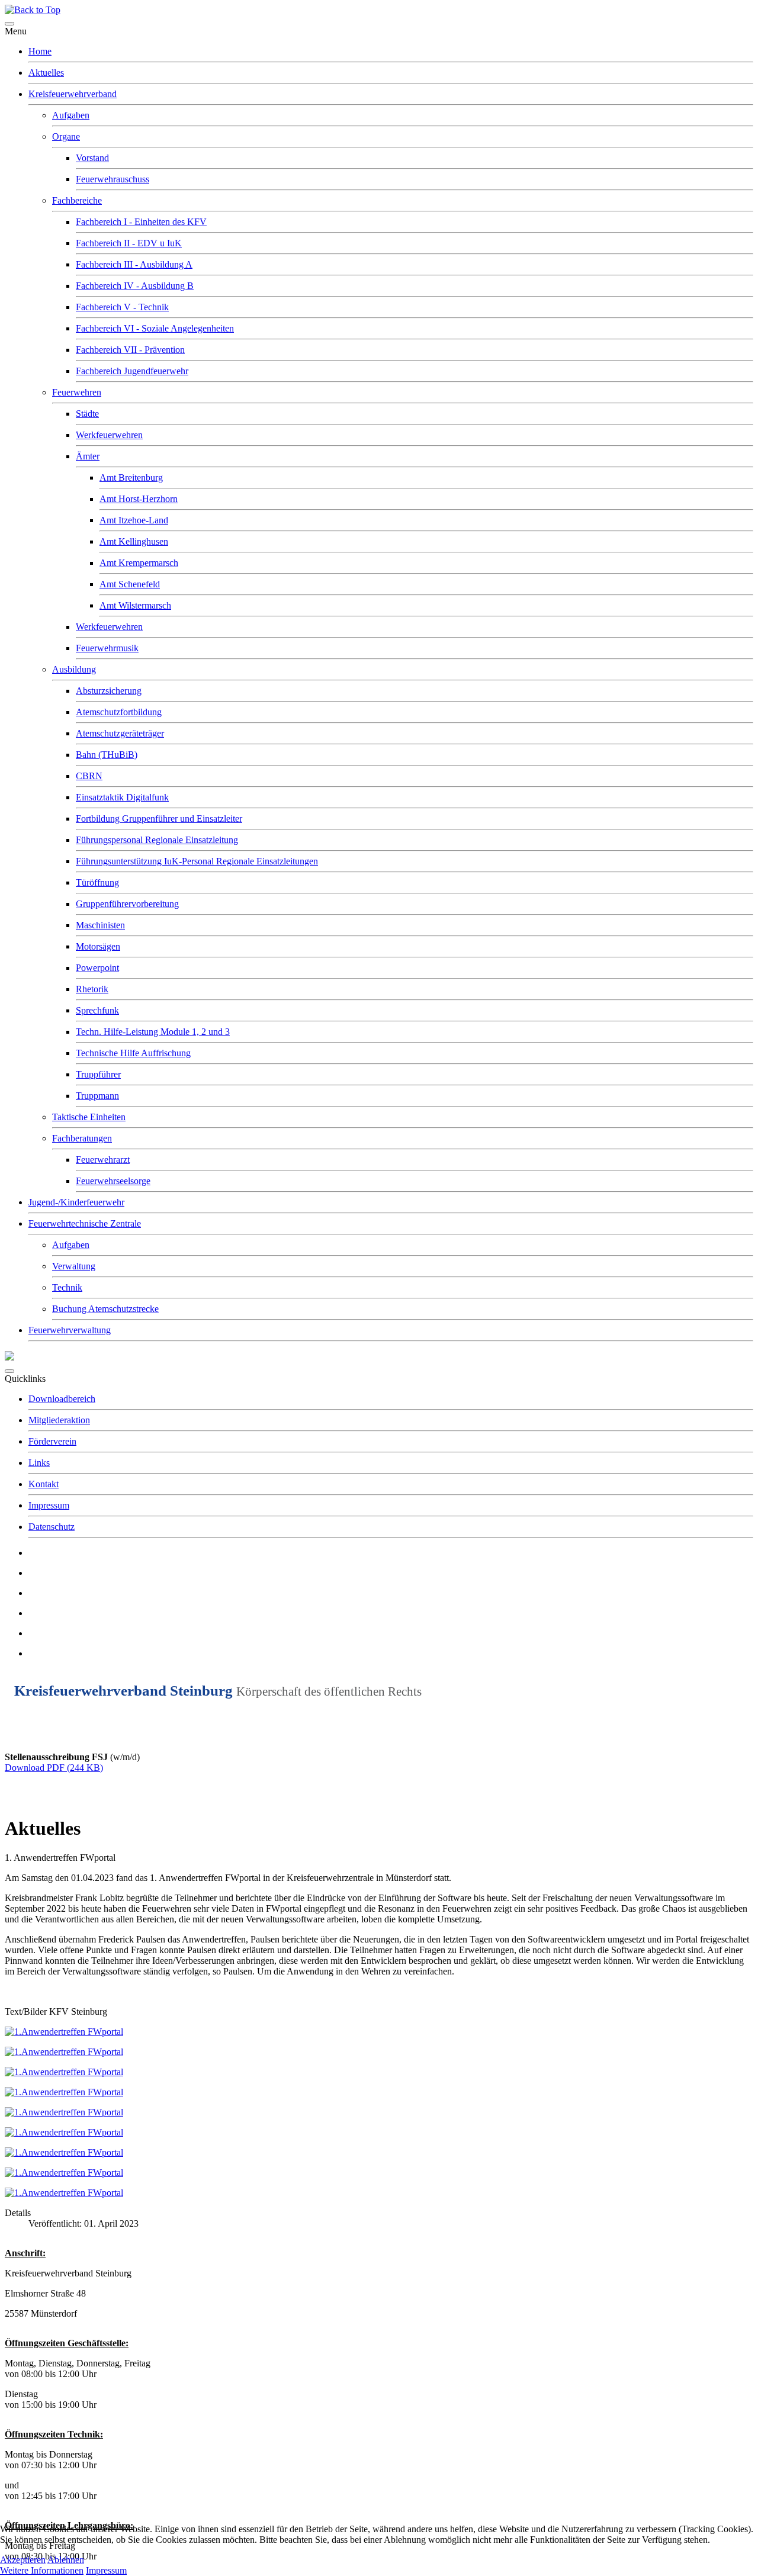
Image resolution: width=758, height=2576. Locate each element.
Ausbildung (74, 669)
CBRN (89, 776)
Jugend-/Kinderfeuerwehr (76, 1202)
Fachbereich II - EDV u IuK (129, 243)
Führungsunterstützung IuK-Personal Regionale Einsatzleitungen (197, 861)
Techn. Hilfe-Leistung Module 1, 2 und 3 (153, 1032)
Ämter (88, 456)
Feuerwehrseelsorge (113, 1181)
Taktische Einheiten (89, 1117)
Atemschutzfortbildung (119, 712)
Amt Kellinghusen (134, 541)
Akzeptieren (23, 2560)
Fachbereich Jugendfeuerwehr (132, 371)
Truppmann (97, 1096)
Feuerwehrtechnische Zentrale (85, 1223)
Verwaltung (74, 1266)
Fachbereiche (77, 200)
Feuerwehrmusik (107, 648)
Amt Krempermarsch (139, 563)
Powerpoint (97, 968)
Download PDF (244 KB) (54, 1768)
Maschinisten (100, 925)
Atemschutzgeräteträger (120, 733)
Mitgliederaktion (59, 1420)
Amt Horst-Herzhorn (139, 499)
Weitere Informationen (42, 2570)
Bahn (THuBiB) (107, 755)
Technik (67, 1287)
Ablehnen (66, 2560)
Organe (66, 136)
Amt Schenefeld (130, 584)
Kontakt (44, 1484)
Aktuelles (46, 73)
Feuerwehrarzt (103, 1160)
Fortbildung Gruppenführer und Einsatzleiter (159, 819)
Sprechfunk (97, 1010)
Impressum (49, 1505)
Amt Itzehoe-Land (134, 520)
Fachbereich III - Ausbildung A (134, 264)
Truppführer (98, 1074)
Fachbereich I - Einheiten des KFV (141, 222)
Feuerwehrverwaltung (70, 1330)
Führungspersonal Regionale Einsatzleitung (157, 840)
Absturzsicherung (109, 691)
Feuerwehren (77, 392)
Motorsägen (98, 946)
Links (39, 1463)
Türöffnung (97, 882)
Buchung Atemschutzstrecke (105, 1309)
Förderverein (52, 1441)
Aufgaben (71, 115)
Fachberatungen (82, 1138)
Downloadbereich (62, 1399)
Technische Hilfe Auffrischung (133, 1053)
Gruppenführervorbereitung (127, 904)
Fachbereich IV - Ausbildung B (135, 286)
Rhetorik (92, 989)
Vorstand (92, 158)
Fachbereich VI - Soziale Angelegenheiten (155, 328)
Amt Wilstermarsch (135, 605)
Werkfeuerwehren (109, 435)
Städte (87, 414)
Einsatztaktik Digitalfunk (122, 797)
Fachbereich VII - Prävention (130, 350)
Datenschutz (52, 1527)
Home (40, 51)
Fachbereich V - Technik (122, 307)
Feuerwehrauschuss (113, 179)
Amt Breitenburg (131, 477)
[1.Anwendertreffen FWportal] (64, 2032)
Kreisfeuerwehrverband (73, 94)
